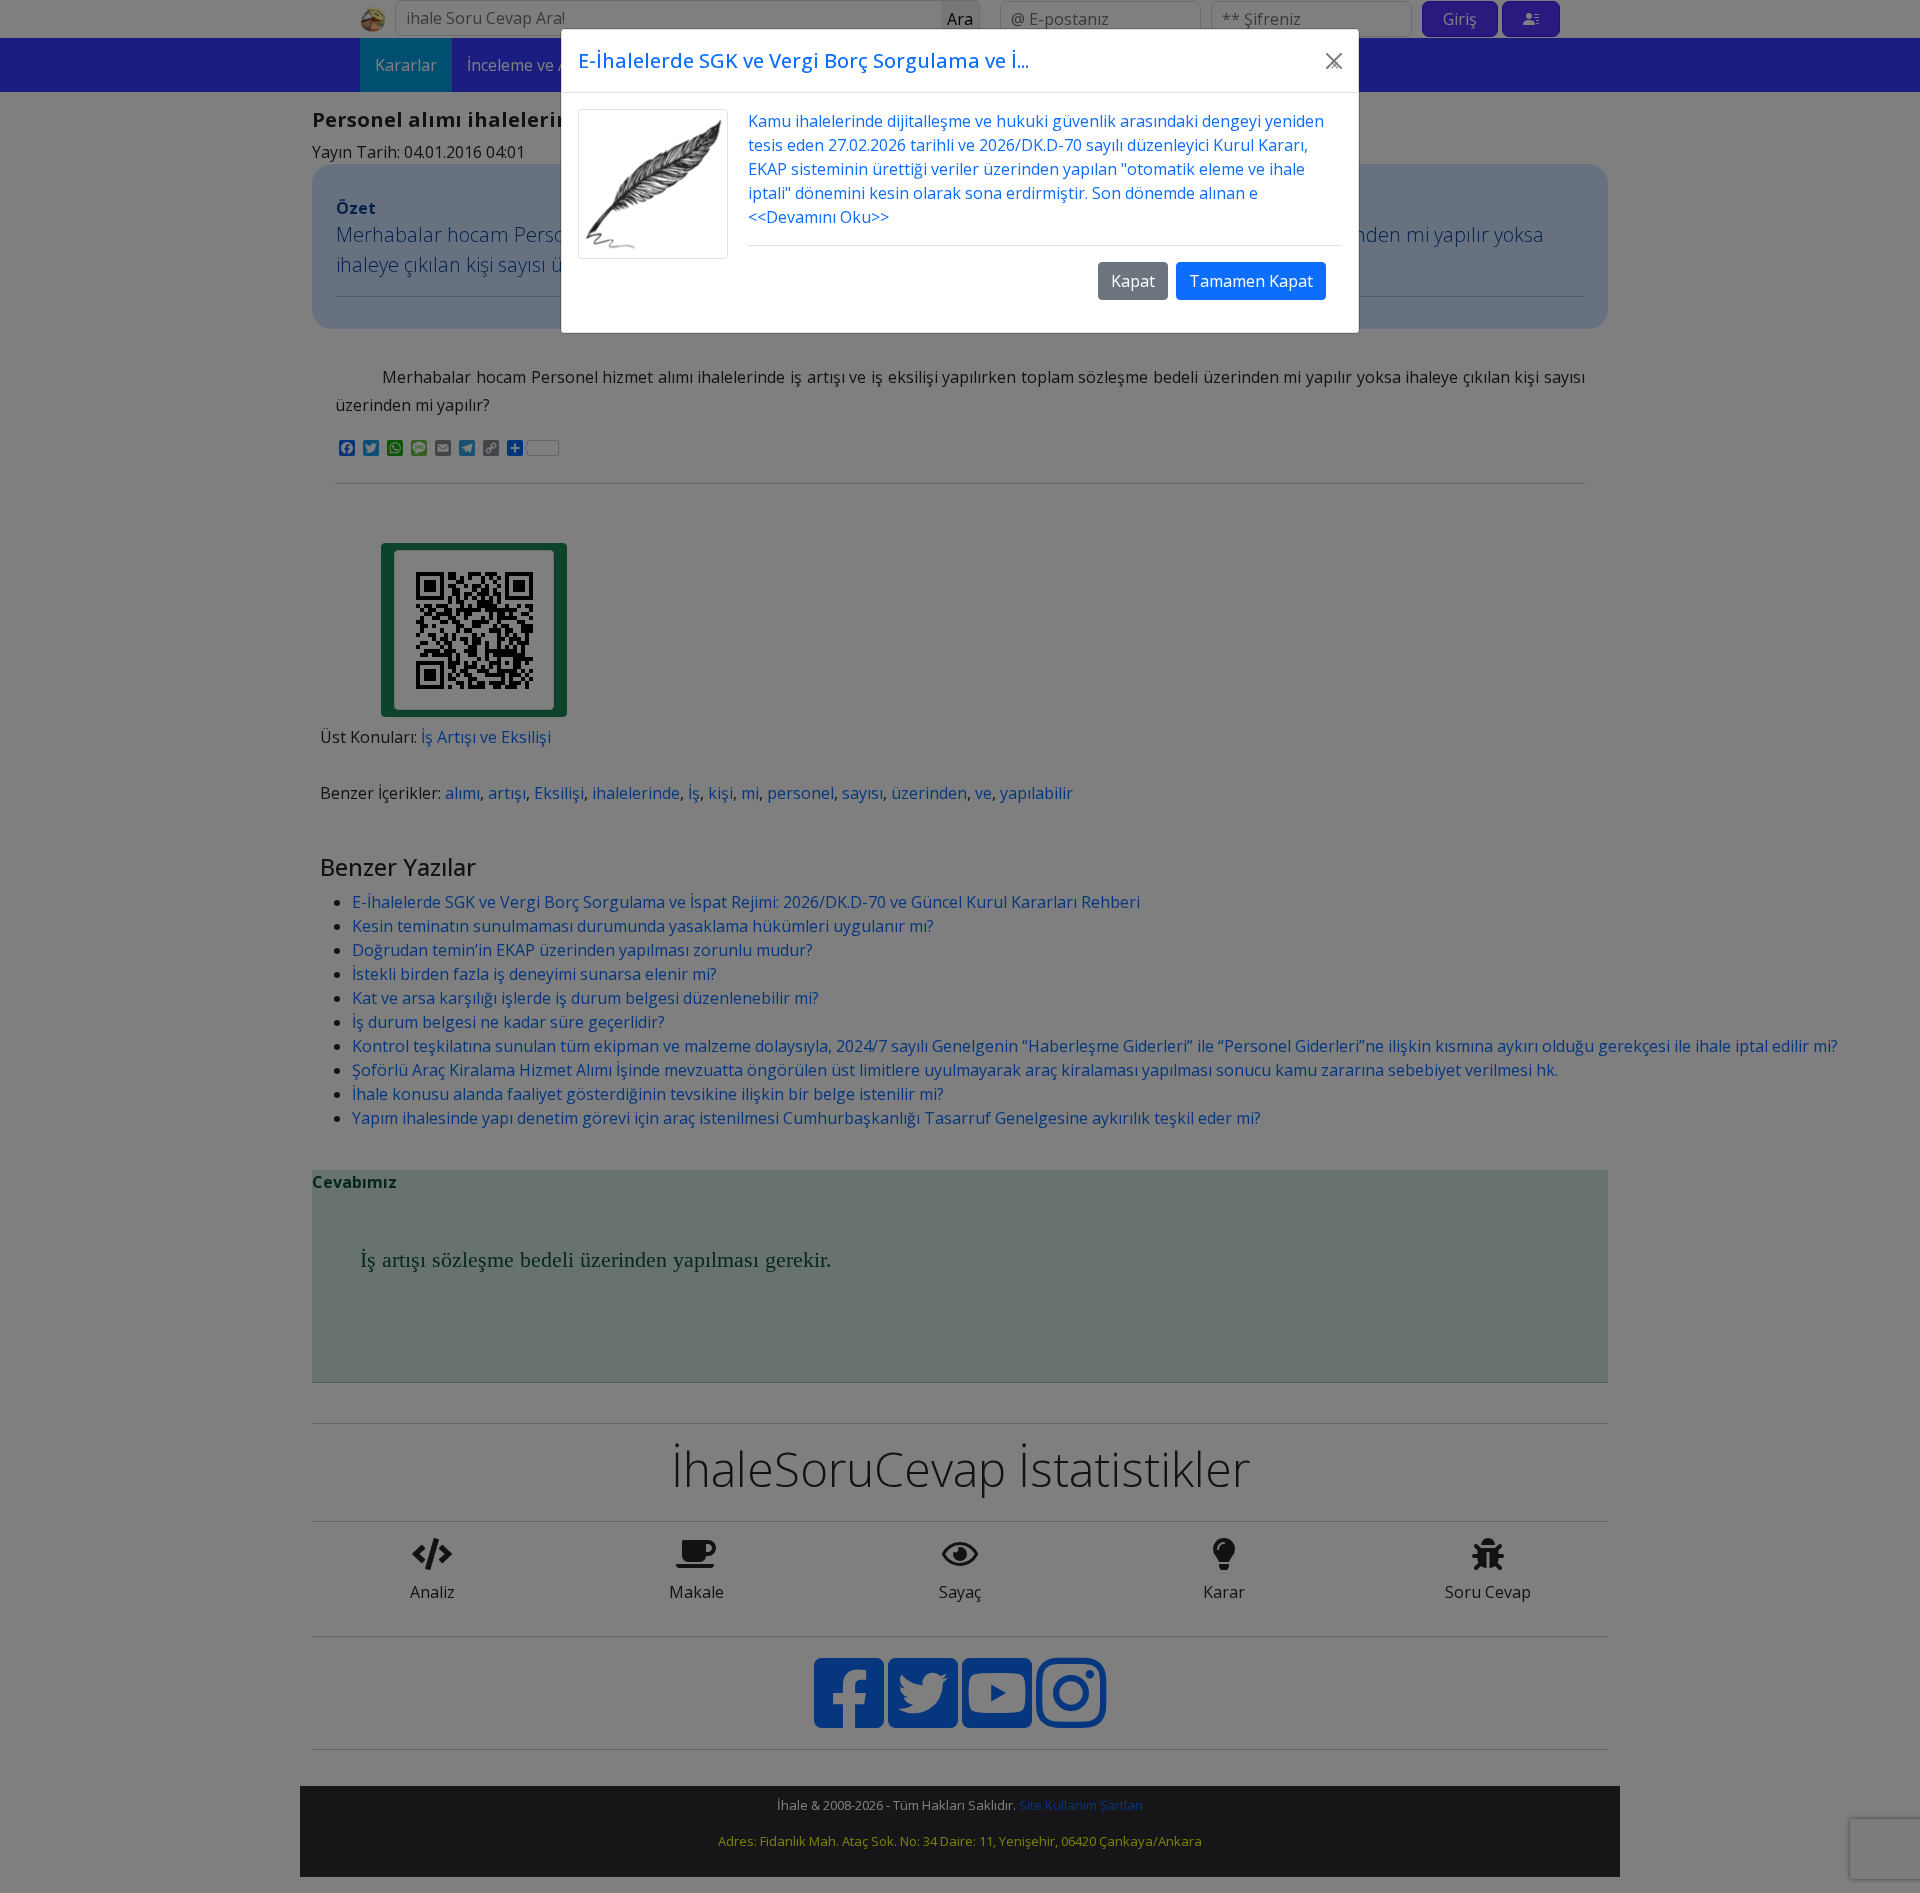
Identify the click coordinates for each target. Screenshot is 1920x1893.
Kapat (1133, 281)
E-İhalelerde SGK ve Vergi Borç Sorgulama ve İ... (803, 60)
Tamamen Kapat (1251, 281)
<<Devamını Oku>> (818, 217)
